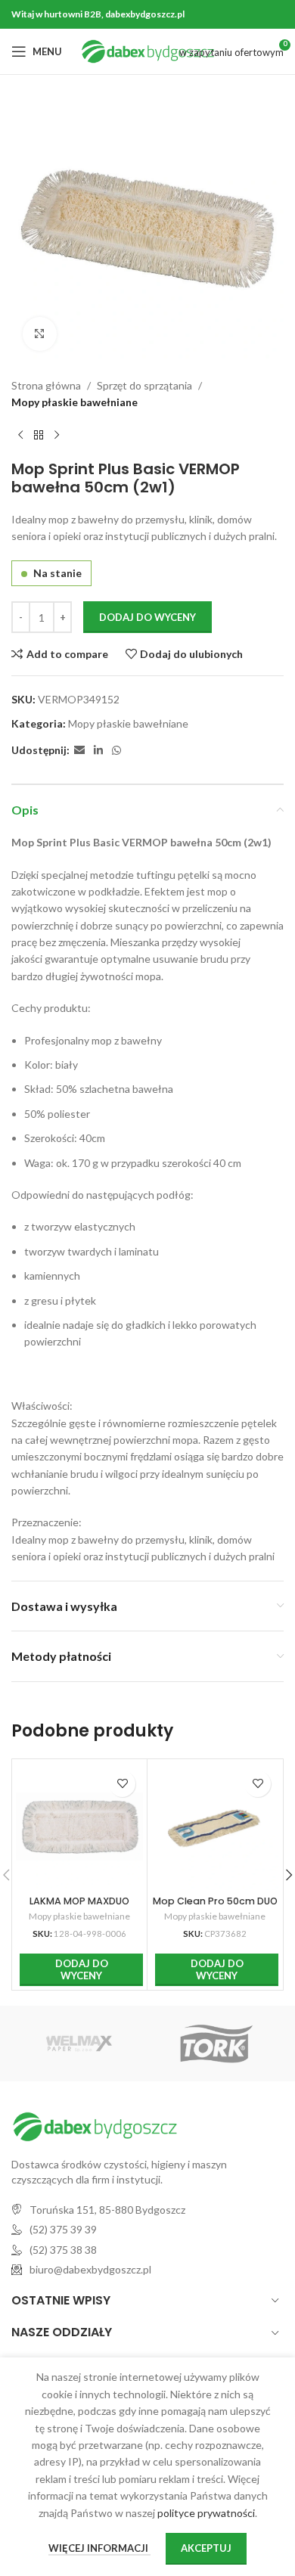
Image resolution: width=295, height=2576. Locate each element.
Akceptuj (206, 2548)
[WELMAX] (79, 2044)
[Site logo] (148, 50)
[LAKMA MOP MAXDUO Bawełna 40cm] (79, 1826)
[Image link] (95, 2126)
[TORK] (216, 2044)
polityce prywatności (206, 2513)
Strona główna (46, 385)
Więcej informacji (99, 2548)
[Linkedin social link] (98, 751)
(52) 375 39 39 (63, 2229)
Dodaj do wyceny (147, 617)
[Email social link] (79, 751)
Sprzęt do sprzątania (144, 385)
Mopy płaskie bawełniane (75, 402)
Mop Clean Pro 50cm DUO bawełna (215, 1907)
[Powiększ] (40, 334)
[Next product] (57, 436)
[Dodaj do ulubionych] (122, 1784)
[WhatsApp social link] (116, 751)
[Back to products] (39, 436)
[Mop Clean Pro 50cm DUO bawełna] (215, 1826)
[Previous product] (20, 436)
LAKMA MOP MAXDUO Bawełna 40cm (79, 1907)
